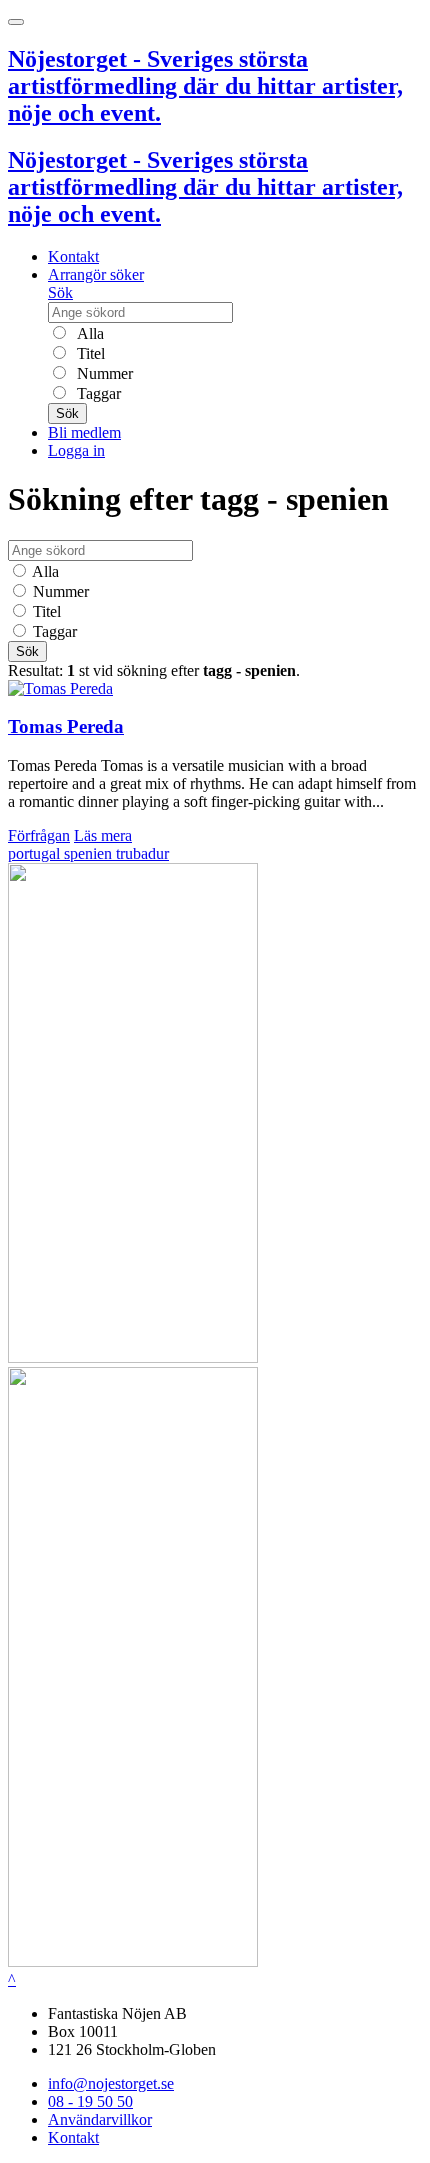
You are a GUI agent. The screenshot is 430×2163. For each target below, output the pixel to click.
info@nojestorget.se (111, 2083)
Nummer (103, 373)
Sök (60, 292)
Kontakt (73, 256)
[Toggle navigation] (16, 22)
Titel (89, 353)
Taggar (97, 393)
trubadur (142, 853)
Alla (88, 333)
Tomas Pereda (66, 726)
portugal (36, 853)
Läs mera (103, 835)
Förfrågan (39, 835)
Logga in (76, 450)
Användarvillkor (100, 2119)
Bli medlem (84, 432)
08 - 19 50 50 (90, 2101)
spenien (90, 853)
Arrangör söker (96, 274)
